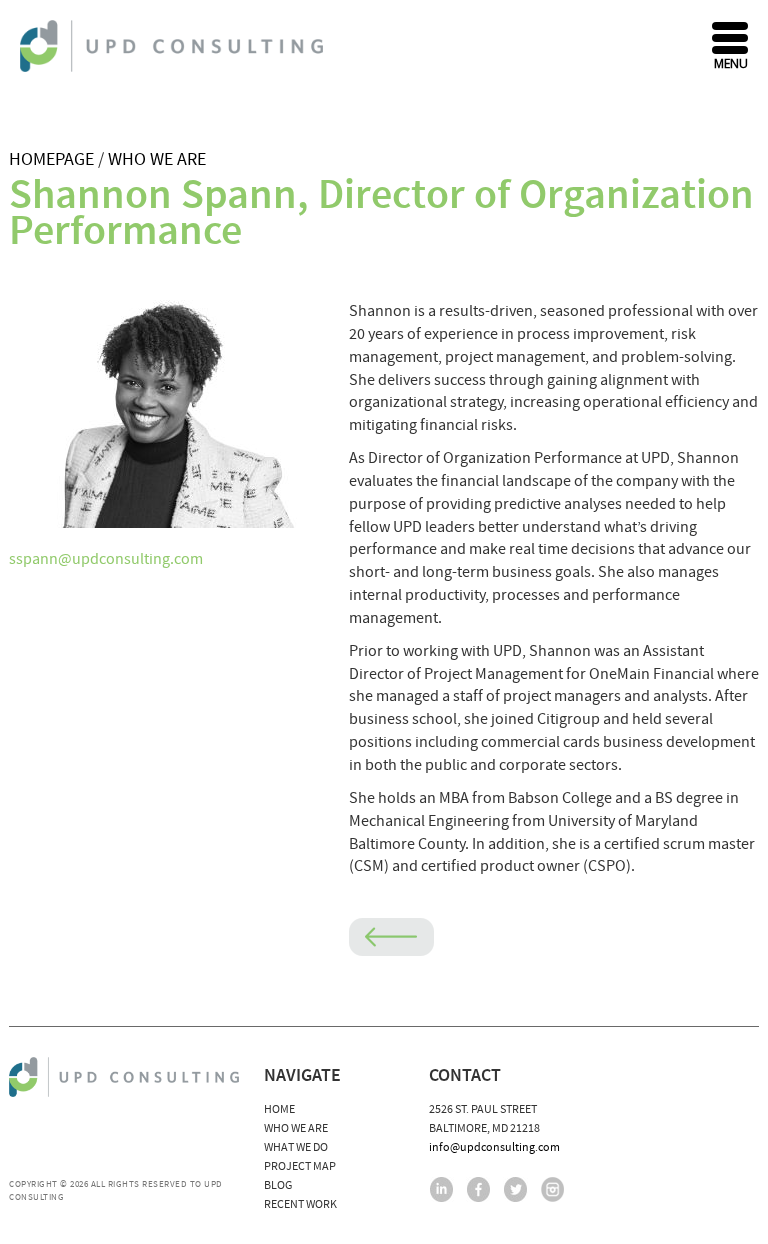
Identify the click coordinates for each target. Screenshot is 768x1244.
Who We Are (157, 159)
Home (279, 1109)
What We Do (296, 1147)
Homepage (51, 159)
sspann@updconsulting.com (106, 559)
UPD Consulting (174, 46)
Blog (278, 1185)
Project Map (300, 1166)
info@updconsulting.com (494, 1147)
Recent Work (300, 1204)
